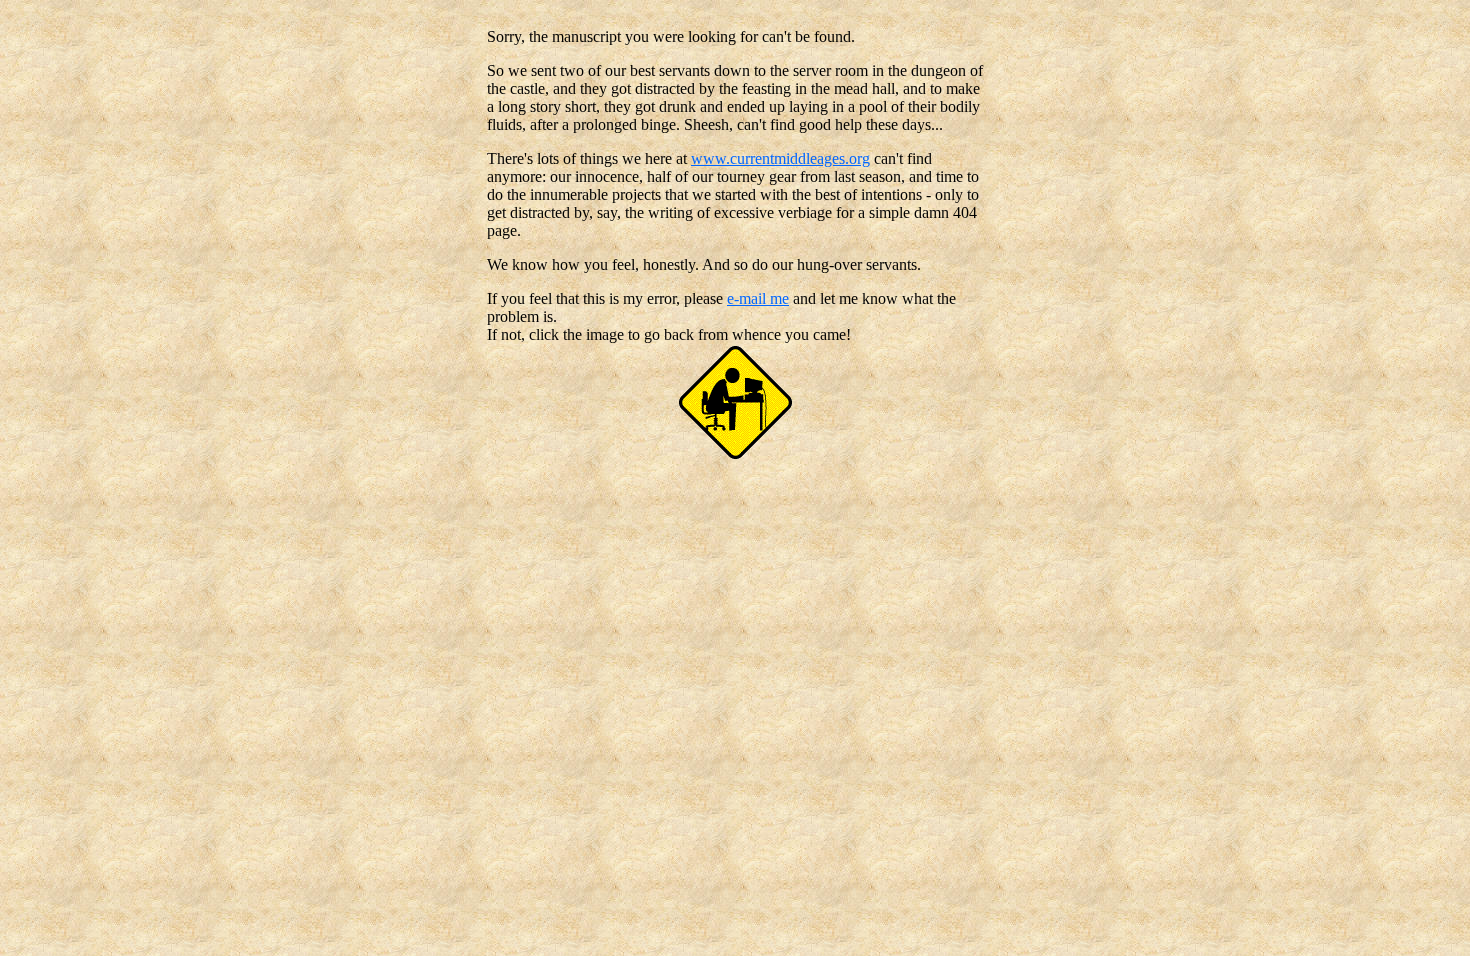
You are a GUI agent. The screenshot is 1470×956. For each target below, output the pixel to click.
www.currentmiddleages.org (780, 158)
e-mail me (758, 298)
